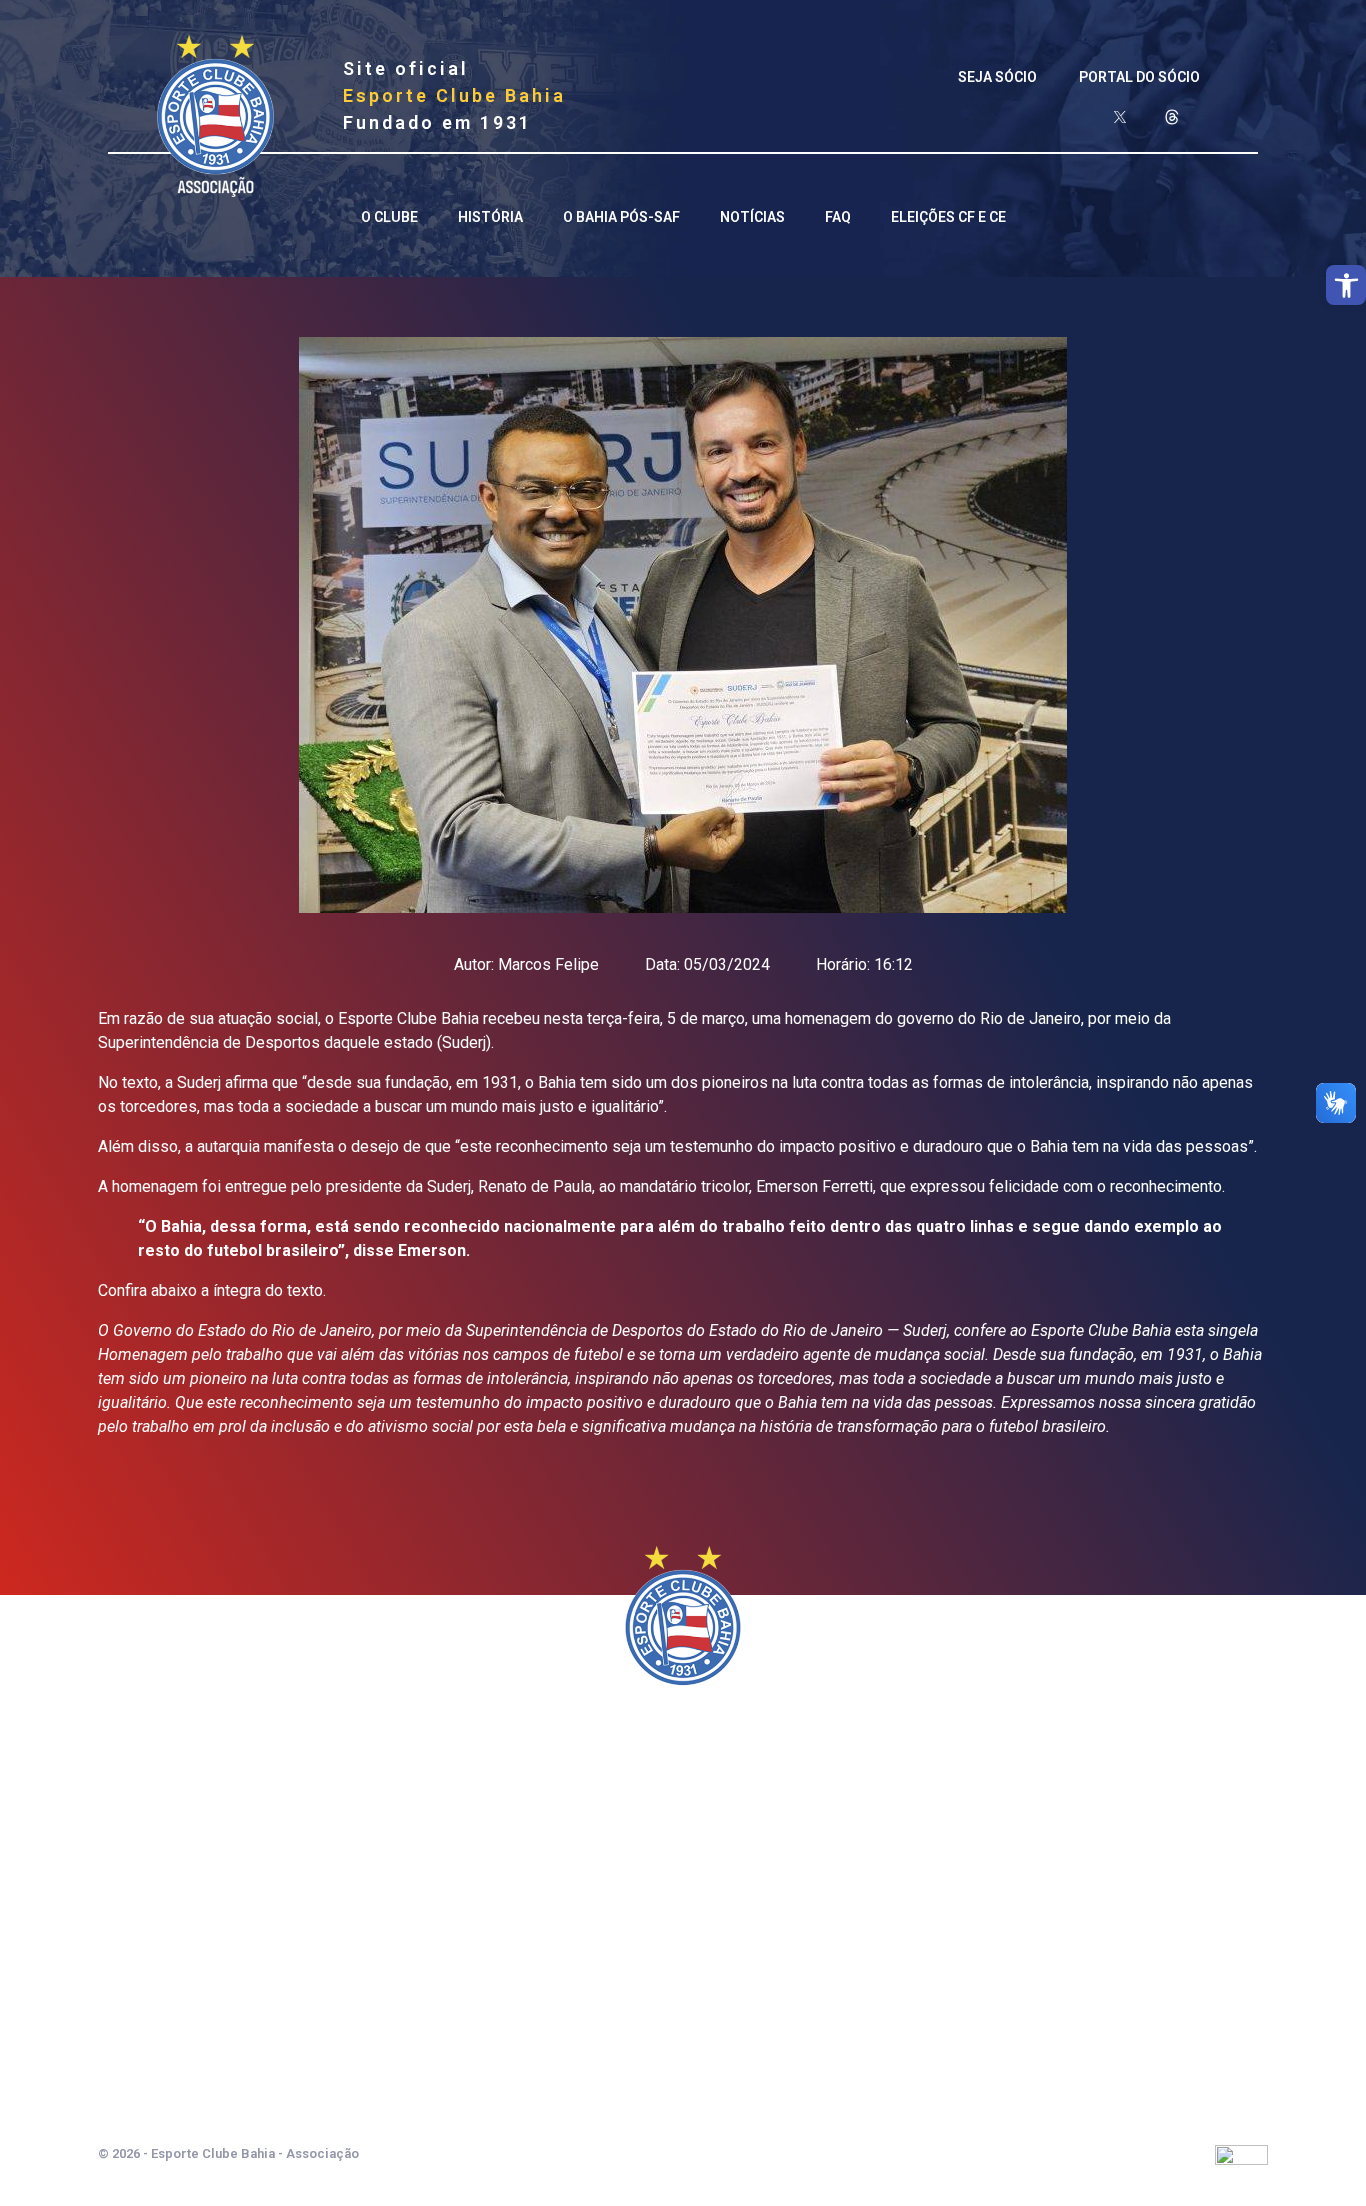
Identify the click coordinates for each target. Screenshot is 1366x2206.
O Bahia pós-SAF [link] (621, 217)
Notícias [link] (752, 217)
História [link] (490, 217)
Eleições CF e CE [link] (948, 217)
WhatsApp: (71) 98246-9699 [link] (683, 2057)
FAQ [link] (838, 217)
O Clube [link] (389, 217)
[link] (1346, 285)
